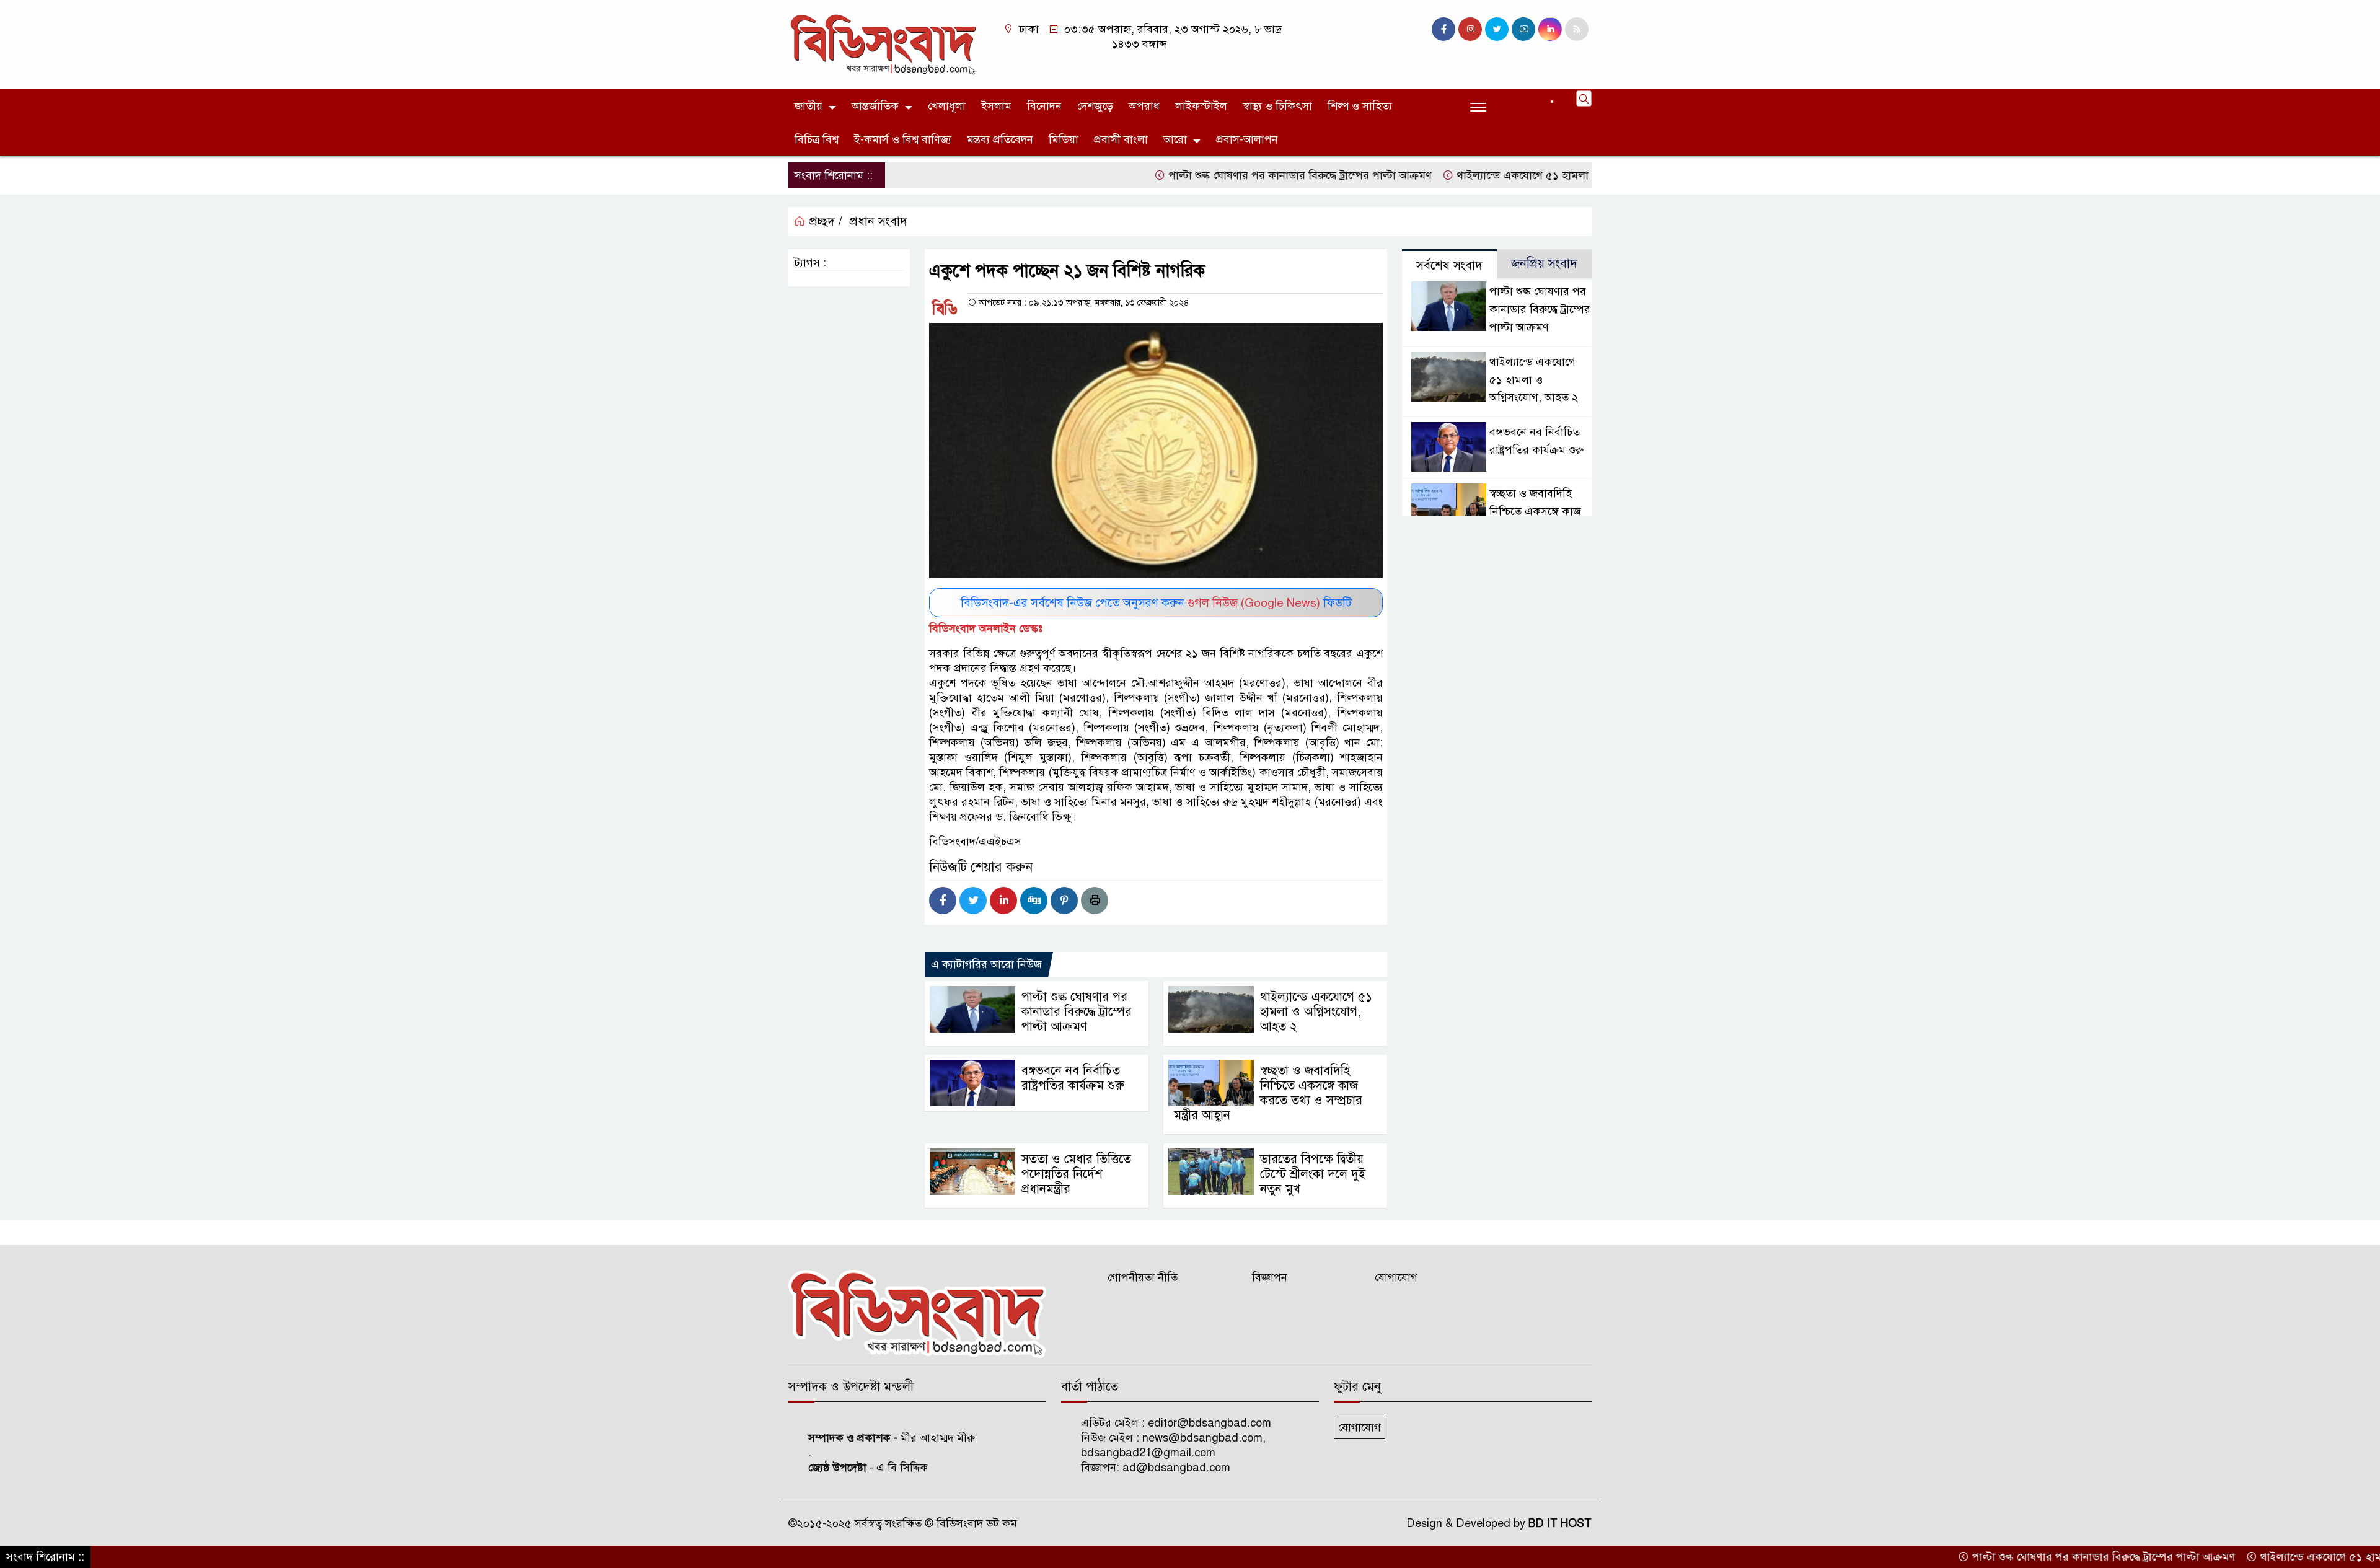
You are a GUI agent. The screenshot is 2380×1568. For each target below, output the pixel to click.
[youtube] (1523, 29)
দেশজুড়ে (1095, 106)
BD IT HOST (1560, 1523)
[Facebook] (943, 901)
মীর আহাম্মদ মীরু (938, 1438)
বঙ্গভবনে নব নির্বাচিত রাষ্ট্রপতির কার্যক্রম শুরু (1073, 1078)
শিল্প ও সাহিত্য (1360, 106)
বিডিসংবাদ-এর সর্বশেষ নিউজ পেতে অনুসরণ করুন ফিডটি (1156, 603)
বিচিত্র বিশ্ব (817, 139)
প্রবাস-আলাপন (1247, 139)
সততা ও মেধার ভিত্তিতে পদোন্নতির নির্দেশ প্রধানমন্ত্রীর (1076, 1174)
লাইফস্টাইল (1201, 106)
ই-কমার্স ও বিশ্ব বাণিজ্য (903, 139)
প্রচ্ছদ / (824, 222)
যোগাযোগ (1396, 1277)
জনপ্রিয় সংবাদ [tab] (1544, 264)
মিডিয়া (1064, 139)
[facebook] (1443, 29)
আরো (1175, 139)
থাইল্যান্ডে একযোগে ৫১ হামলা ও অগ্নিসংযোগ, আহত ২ (1497, 175)
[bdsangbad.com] (883, 44)
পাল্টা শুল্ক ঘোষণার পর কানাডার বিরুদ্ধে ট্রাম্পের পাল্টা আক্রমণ (1223, 175)
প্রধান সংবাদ (879, 222)
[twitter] (1497, 29)
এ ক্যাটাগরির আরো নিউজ (986, 964)
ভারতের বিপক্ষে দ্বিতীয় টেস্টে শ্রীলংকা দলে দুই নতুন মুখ (1313, 1174)
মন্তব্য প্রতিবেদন (1000, 139)
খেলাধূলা (947, 106)
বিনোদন (1044, 106)
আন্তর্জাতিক (875, 106)
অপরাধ (1144, 106)
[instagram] (1470, 29)
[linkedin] (1550, 29)
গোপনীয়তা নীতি (1143, 1277)
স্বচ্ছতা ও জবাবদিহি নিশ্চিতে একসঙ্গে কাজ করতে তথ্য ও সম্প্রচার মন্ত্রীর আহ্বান (1268, 1093)
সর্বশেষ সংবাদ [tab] (1449, 266)
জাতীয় (809, 106)
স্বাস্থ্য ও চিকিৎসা (1277, 106)
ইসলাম (996, 106)
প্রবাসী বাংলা (1121, 139)
